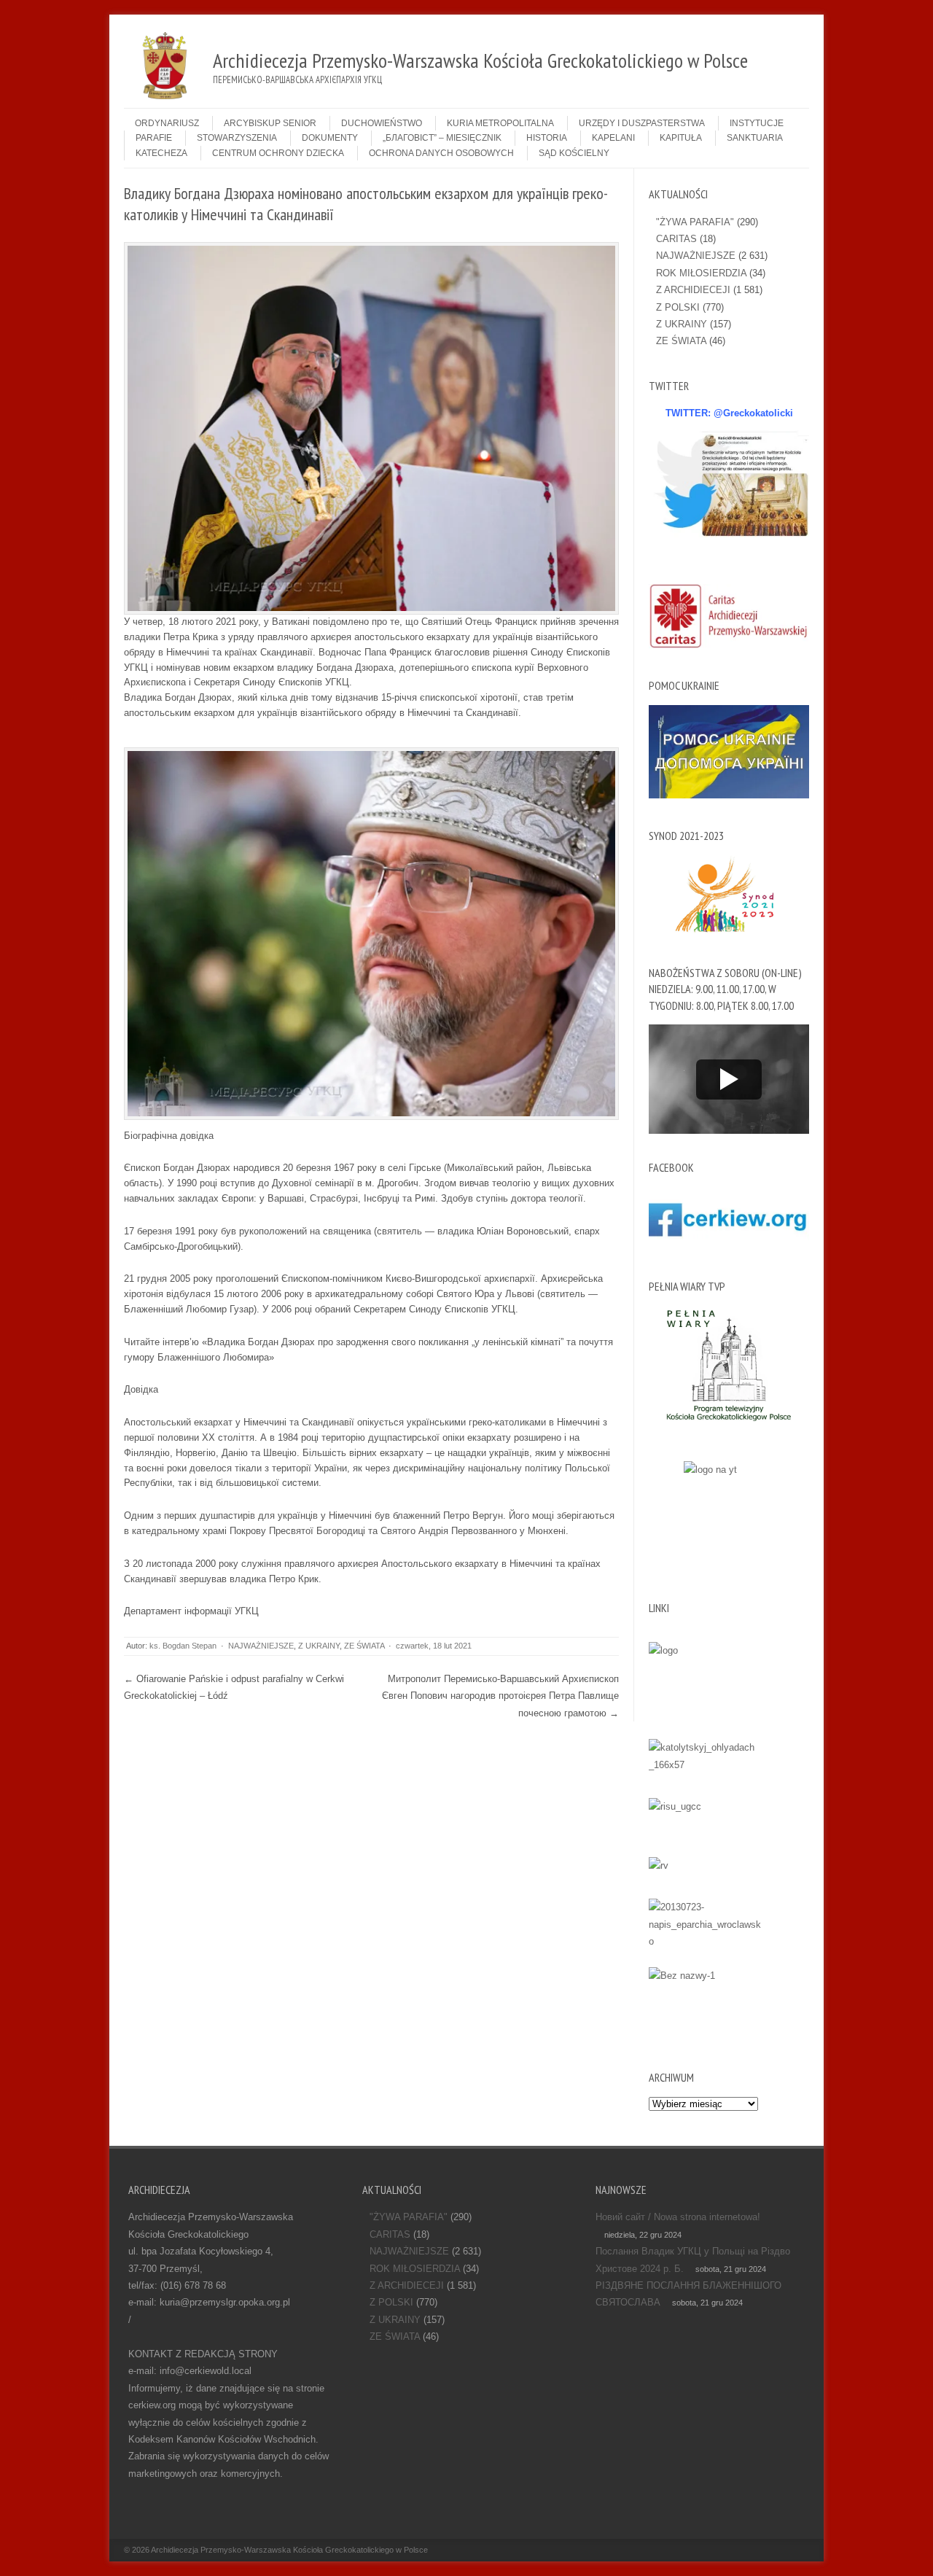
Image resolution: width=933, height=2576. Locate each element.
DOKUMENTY (330, 138)
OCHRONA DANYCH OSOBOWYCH (441, 153)
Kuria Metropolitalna (500, 123)
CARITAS (676, 239)
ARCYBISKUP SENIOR (270, 123)
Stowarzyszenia (237, 138)
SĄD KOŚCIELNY (574, 153)
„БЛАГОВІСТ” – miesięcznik (442, 138)
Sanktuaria (755, 138)
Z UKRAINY (319, 1646)
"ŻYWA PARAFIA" (695, 222)
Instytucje (757, 123)
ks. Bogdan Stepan (183, 1646)
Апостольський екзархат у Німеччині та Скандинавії (239, 1422)
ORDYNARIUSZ (167, 123)
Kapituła (681, 138)
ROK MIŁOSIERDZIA (701, 273)
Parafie (154, 138)
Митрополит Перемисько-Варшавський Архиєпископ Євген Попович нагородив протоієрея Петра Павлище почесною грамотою (500, 1696)
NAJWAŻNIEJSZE (261, 1646)
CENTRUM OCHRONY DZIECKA (278, 153)
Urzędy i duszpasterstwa (642, 123)
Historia (547, 138)
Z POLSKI (678, 307)
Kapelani (613, 138)
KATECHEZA (161, 153)
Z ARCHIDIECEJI (693, 290)
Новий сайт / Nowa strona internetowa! (678, 2217)
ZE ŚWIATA (364, 1646)
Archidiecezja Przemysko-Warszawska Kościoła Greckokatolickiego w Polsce (289, 2550)
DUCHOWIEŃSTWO (382, 123)
